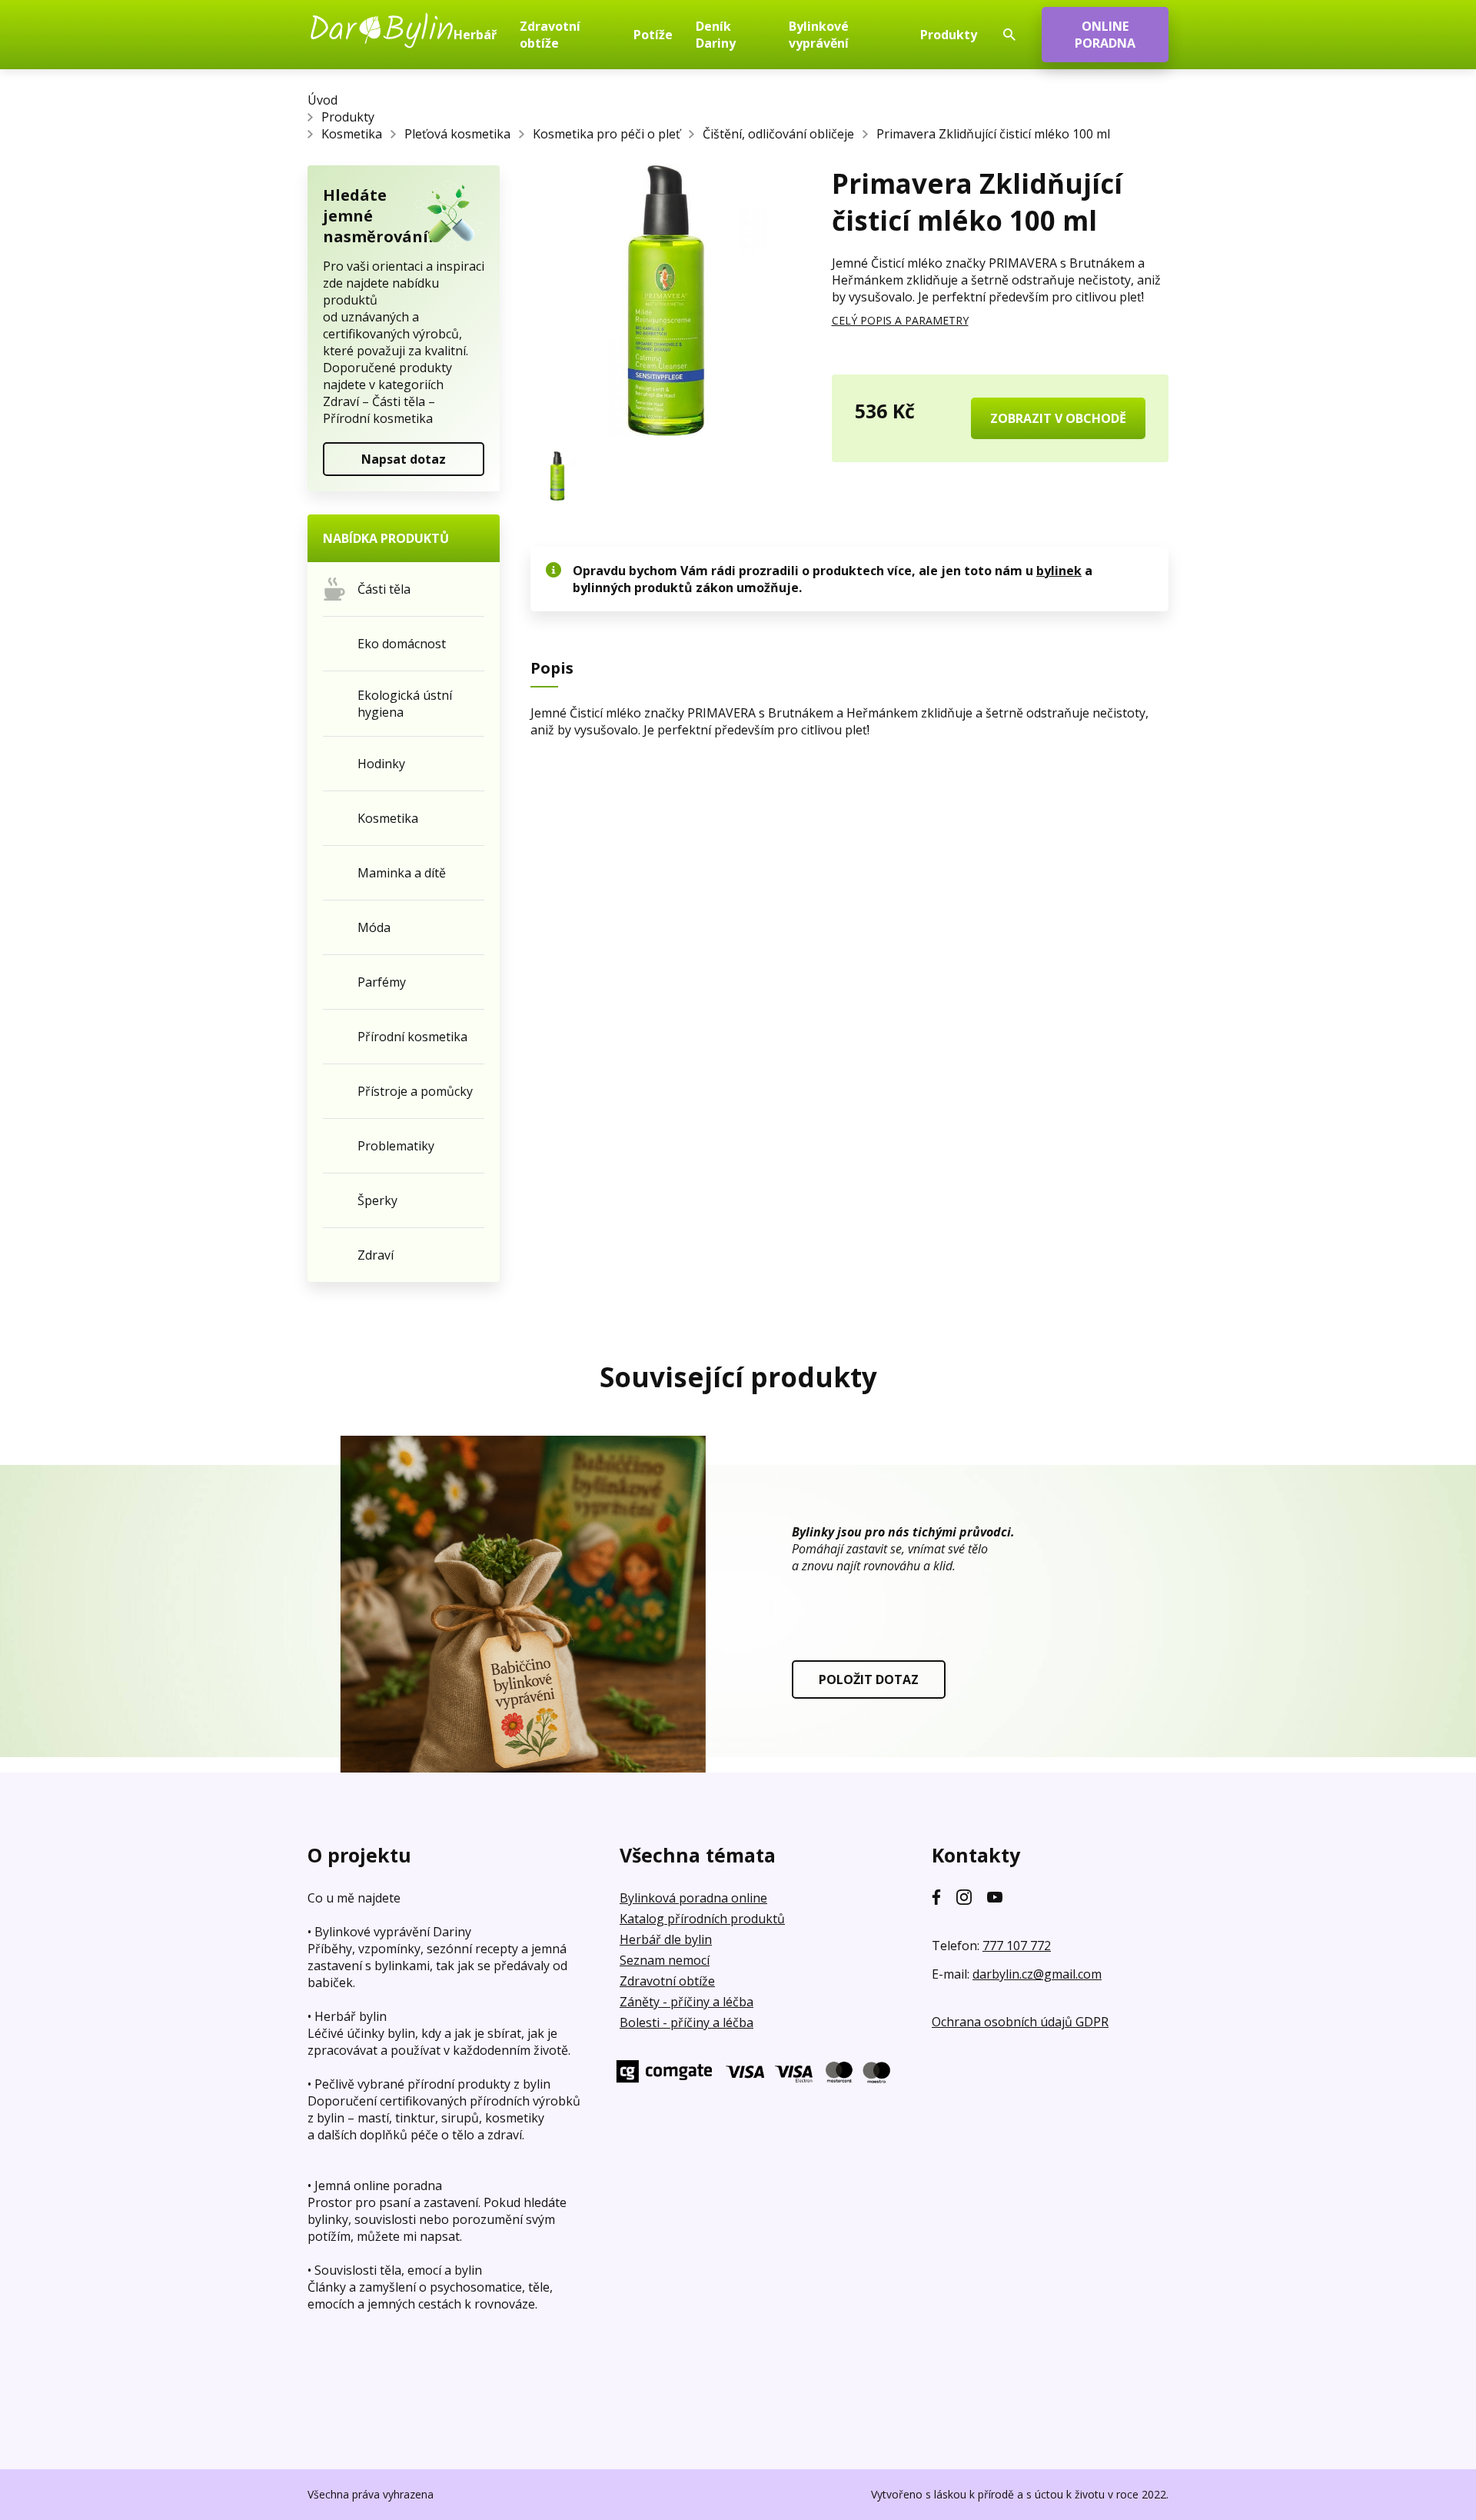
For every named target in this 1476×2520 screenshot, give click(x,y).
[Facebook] (936, 1897)
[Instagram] (964, 1897)
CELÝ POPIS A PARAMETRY (900, 320)
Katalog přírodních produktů (702, 1919)
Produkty (348, 117)
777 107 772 (1017, 1946)
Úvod (322, 100)
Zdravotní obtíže (667, 1981)
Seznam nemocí (665, 1960)
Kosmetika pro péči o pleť (607, 134)
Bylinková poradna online (693, 1898)
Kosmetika (352, 134)
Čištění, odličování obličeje (778, 134)
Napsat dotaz (404, 459)
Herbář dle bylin (666, 1939)
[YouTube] (995, 1897)
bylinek (1059, 571)
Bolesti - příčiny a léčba (686, 2022)
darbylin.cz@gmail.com (1037, 1974)
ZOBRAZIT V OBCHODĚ (1058, 418)
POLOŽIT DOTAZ (869, 1679)
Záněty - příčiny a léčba (686, 2002)
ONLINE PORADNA (1105, 35)
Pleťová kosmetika (457, 134)
